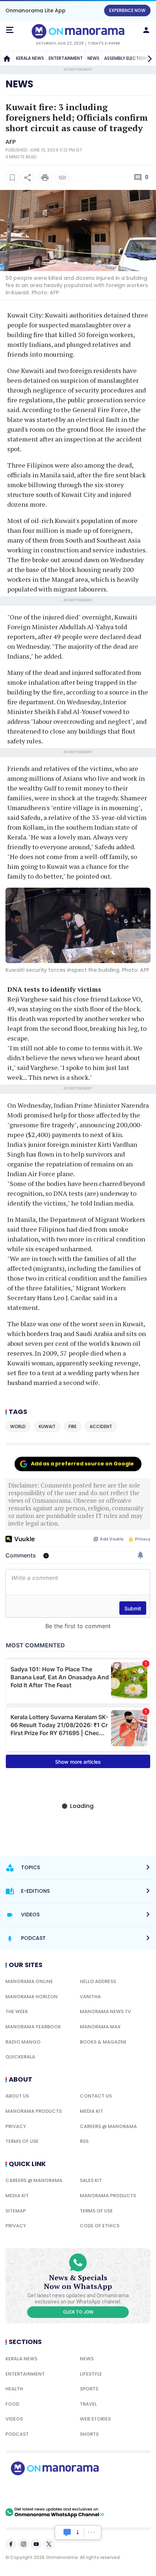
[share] (28, 178)
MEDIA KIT (91, 2111)
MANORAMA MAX (100, 2027)
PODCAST (17, 2434)
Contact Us (96, 2096)
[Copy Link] (62, 178)
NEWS (93, 58)
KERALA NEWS (30, 58)
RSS (84, 2141)
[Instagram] (24, 2544)
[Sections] (10, 30)
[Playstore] (29, 2491)
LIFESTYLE (91, 2374)
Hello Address (98, 1981)
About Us (17, 2096)
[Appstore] (80, 2491)
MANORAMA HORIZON (32, 1997)
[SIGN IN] (146, 30)
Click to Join (78, 2312)
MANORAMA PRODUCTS (34, 2111)
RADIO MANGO (23, 2042)
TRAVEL (88, 2404)
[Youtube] (36, 2544)
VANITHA (90, 1997)
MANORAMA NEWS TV (105, 2011)
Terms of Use (22, 2141)
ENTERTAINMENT (66, 58)
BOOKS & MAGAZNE (103, 2042)
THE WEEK (17, 2011)
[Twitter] (49, 2544)
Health (14, 2389)
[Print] (45, 178)
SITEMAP (16, 2211)
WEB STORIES (95, 2419)
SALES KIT (91, 2180)
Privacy (16, 2126)
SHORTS (89, 2434)
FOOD (12, 2404)
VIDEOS (14, 2419)
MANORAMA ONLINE (29, 1981)
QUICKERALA (20, 2057)
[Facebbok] (11, 2544)
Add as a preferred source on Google (82, 1464)
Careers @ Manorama (108, 2126)
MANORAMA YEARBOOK (33, 2027)
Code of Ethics (100, 2226)
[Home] (7, 58)
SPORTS (89, 2389)
